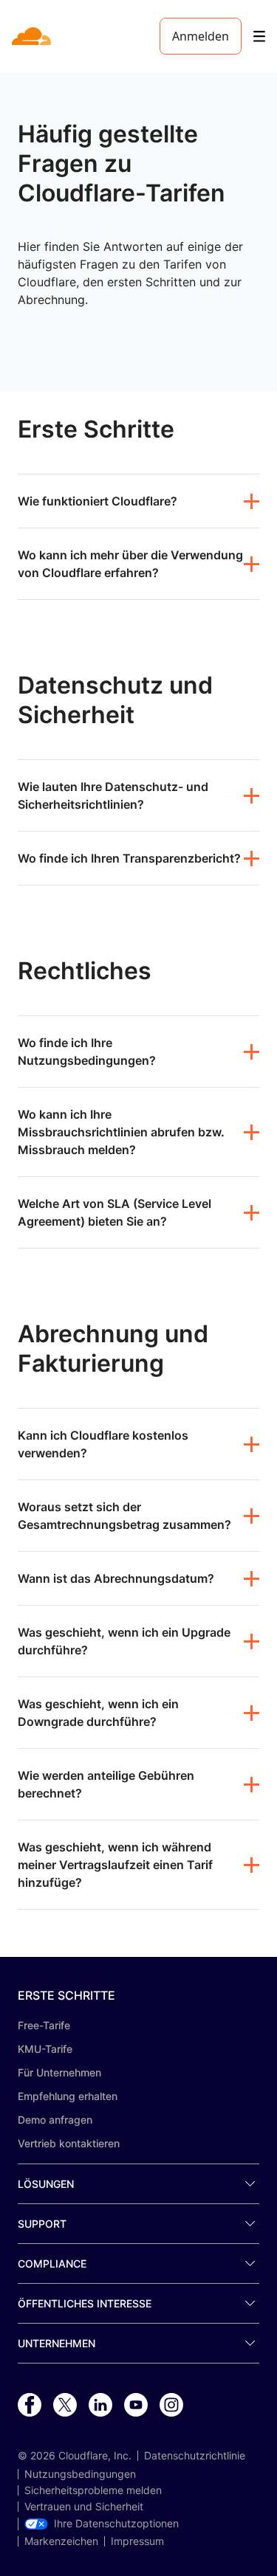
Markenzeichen (61, 2541)
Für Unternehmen (59, 2072)
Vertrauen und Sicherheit (84, 2507)
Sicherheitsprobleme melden (93, 2490)
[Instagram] (171, 2406)
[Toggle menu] (259, 37)
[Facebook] (30, 2406)
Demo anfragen (55, 2120)
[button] (138, 501)
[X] (65, 2406)
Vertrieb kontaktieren (69, 2143)
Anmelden (201, 36)
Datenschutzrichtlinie (195, 2456)
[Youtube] (136, 2406)
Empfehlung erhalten (68, 2096)
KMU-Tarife (45, 2049)
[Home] (33, 36)
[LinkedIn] (100, 2406)
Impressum (137, 2541)
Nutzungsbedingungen (80, 2474)
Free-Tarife (44, 2025)
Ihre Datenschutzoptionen (116, 2524)
